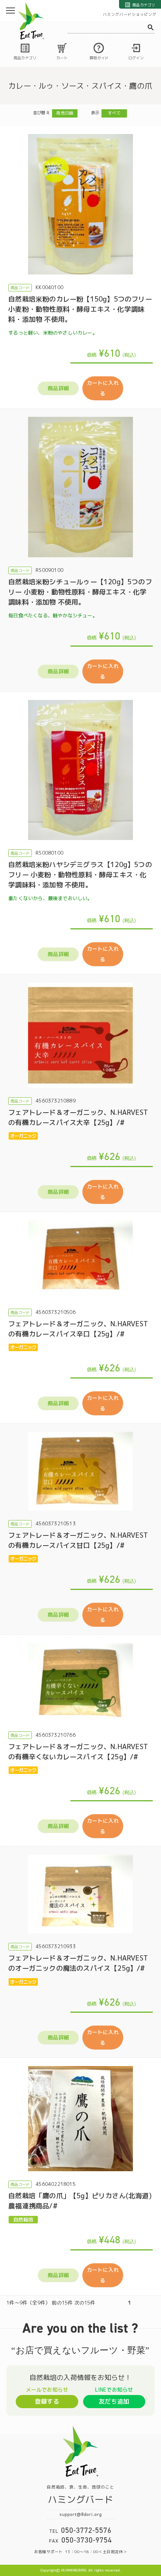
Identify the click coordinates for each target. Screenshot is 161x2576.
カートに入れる (103, 388)
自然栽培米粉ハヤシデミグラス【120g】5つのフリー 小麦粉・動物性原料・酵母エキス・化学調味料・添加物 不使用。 (80, 875)
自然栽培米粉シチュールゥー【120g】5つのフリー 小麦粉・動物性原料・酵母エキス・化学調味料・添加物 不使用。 (80, 592)
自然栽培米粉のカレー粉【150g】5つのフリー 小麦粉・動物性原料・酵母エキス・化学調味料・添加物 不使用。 (80, 309)
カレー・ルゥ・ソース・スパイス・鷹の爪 (80, 86)
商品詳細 (58, 388)
